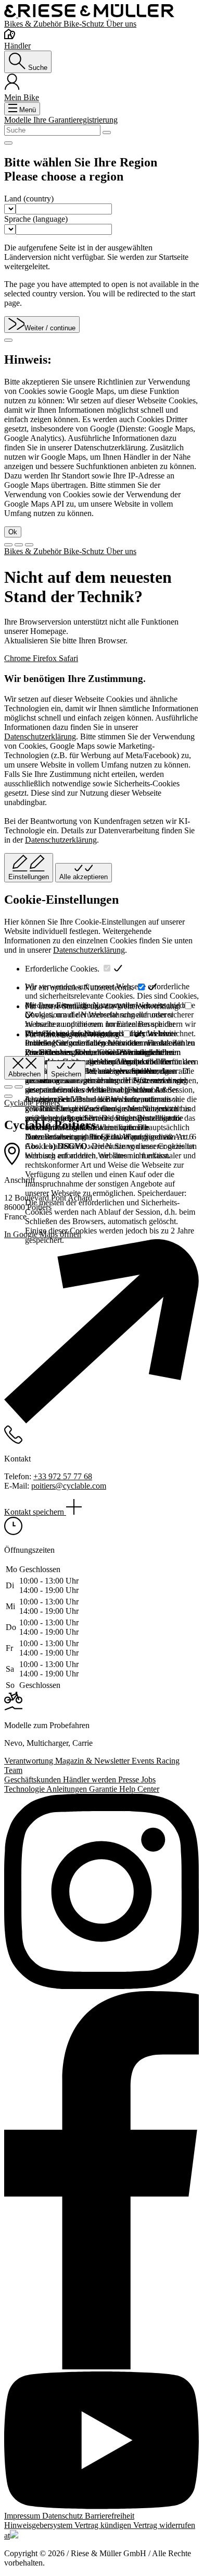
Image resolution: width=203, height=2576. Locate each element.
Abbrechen (24, 1074)
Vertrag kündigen (104, 2525)
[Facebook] (102, 2181)
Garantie (104, 1789)
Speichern (66, 1074)
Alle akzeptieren (84, 877)
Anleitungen (68, 1789)
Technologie (25, 1789)
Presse (130, 1780)
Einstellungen (29, 877)
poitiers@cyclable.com (69, 1486)
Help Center (139, 1789)
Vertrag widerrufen (164, 2525)
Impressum (23, 2516)
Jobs (148, 1780)
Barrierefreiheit (110, 2516)
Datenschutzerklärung (40, 736)
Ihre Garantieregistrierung (75, 120)
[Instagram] (102, 1892)
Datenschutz (64, 2516)
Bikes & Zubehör (34, 24)
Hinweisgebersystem (39, 2525)
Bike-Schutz (85, 24)
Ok (13, 532)
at (7, 2536)
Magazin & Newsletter (93, 1761)
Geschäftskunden (34, 1780)
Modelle (19, 120)
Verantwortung (30, 1761)
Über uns (121, 24)
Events (144, 1761)
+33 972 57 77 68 (63, 1476)
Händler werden (91, 1780)
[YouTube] (102, 2441)
